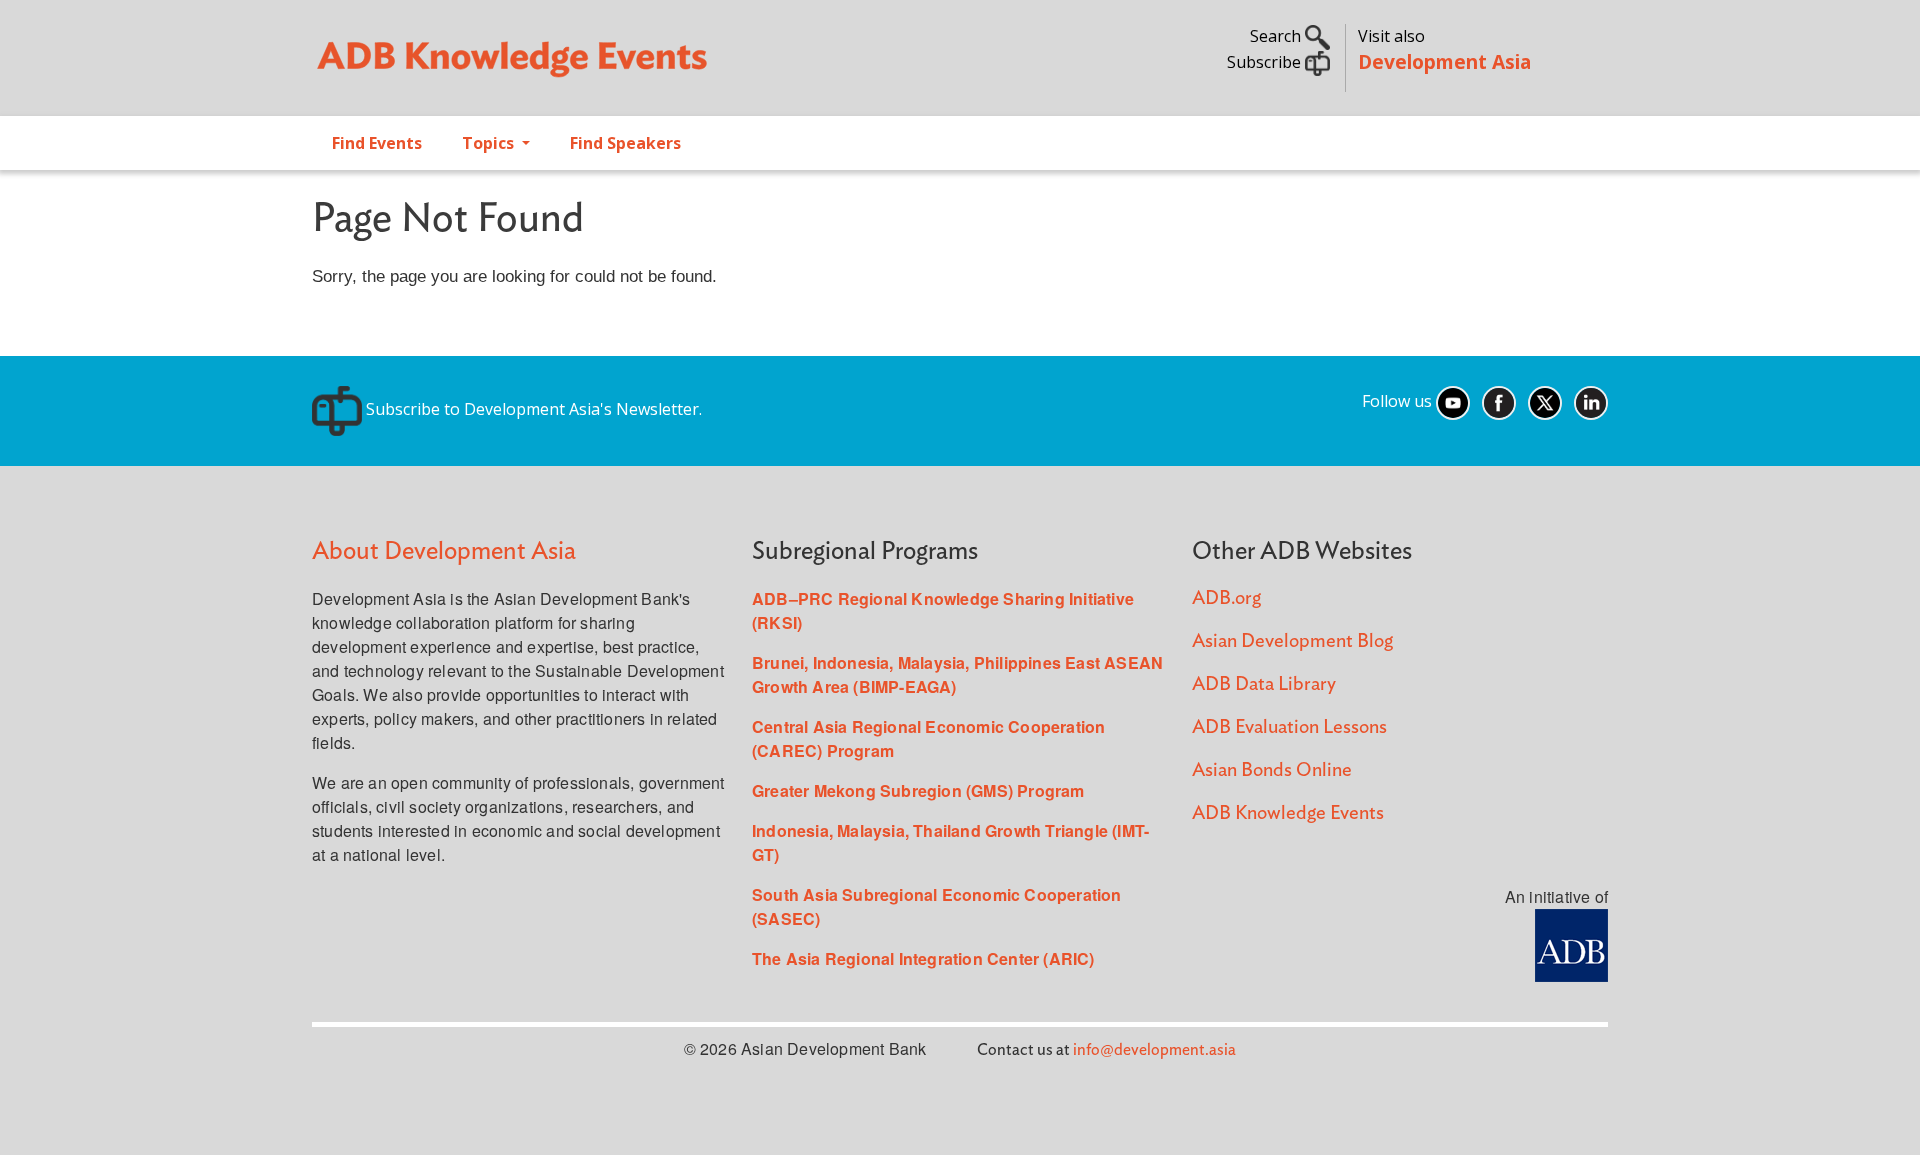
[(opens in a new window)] (1571, 943)
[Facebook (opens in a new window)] (1499, 401)
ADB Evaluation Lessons (1289, 727)
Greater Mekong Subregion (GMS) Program (918, 790)
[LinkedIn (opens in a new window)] (1591, 401)
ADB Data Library (1264, 684)
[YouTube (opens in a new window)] (1453, 401)
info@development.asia (1154, 1050)
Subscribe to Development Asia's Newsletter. (532, 409)
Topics (490, 143)
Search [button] (1277, 36)
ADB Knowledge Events (1288, 813)
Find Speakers (625, 143)
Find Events (377, 143)
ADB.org (1226, 598)
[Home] (626, 66)
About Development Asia (444, 551)
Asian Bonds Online (1272, 770)
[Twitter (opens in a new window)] (1545, 401)
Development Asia (1444, 61)
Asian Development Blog (1292, 641)
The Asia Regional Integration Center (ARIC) (923, 958)
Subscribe (1266, 62)
